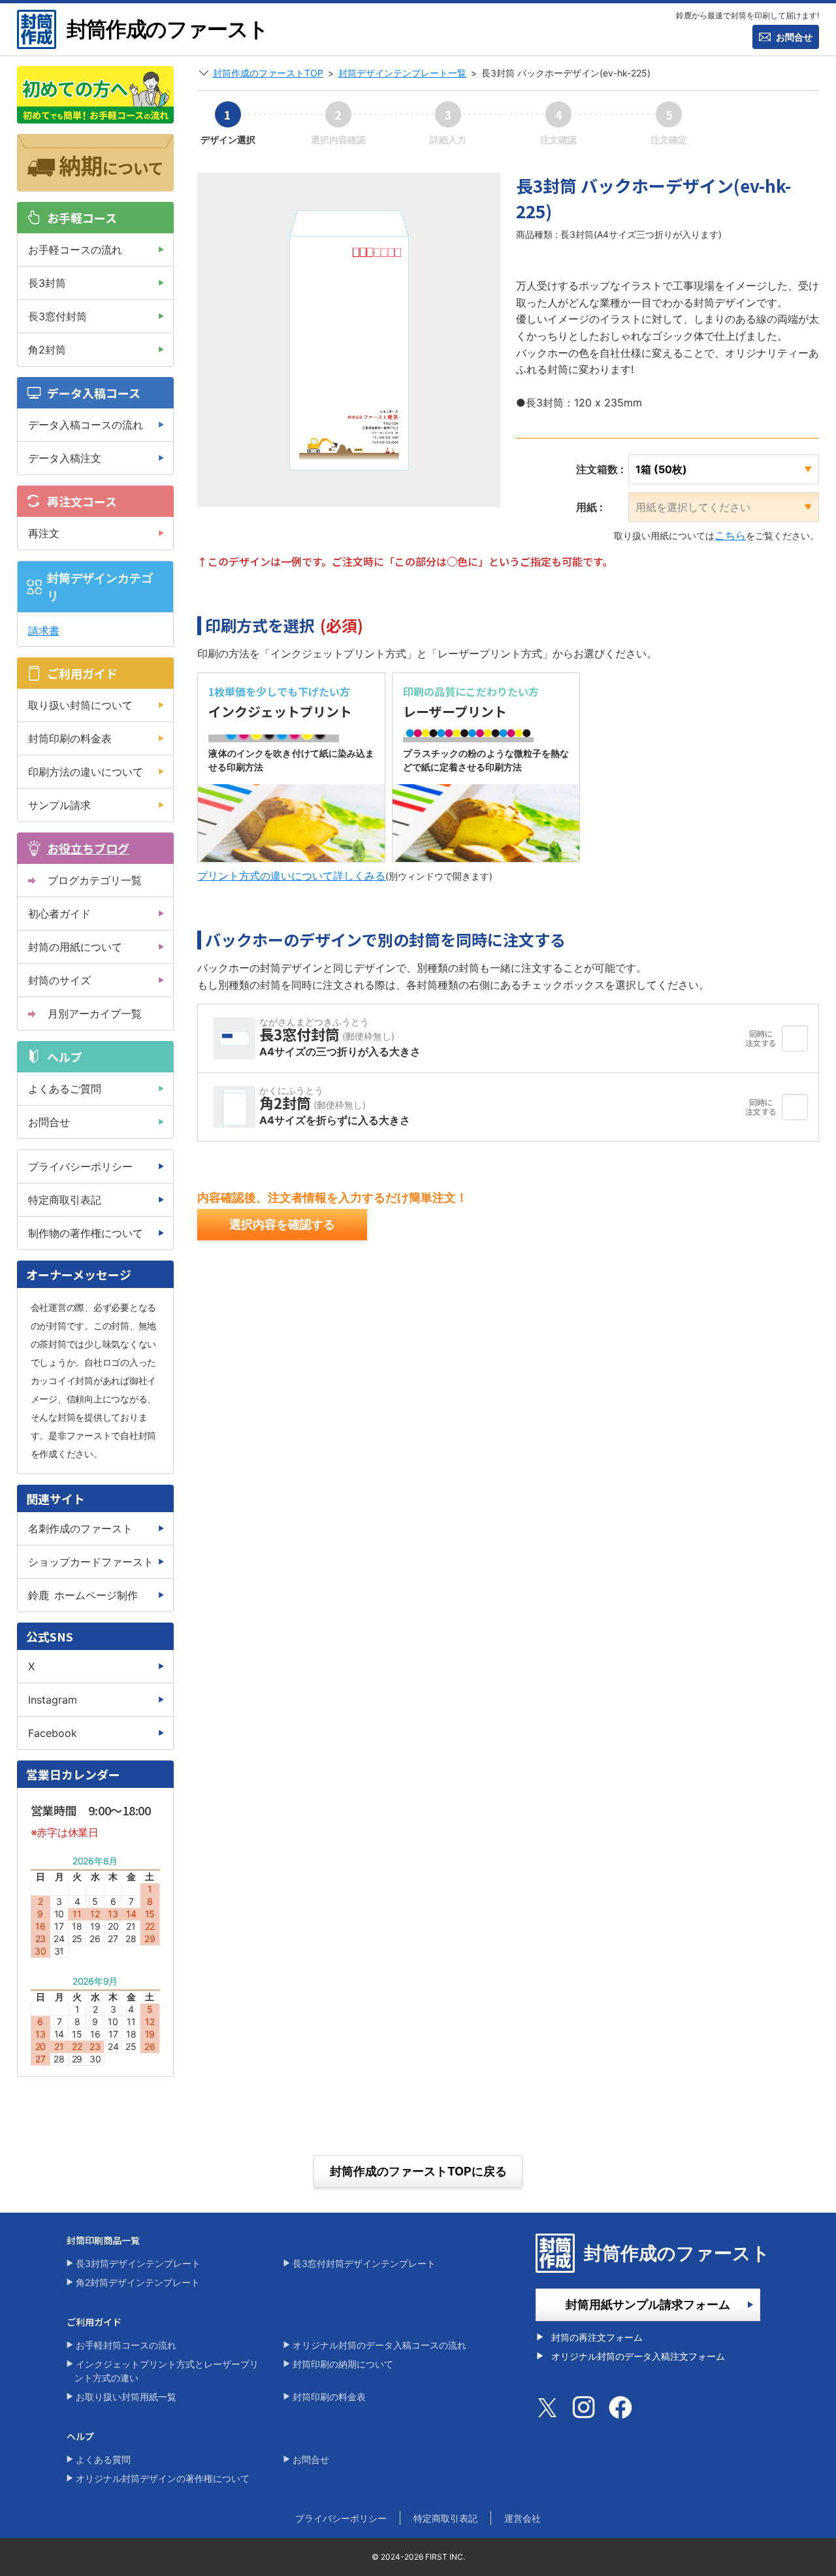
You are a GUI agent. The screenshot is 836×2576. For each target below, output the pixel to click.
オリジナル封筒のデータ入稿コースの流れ (379, 2345)
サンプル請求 (59, 805)
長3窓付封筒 (57, 316)
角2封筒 (47, 350)
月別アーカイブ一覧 (95, 1014)
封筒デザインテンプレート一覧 (402, 73)
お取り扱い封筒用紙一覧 (126, 2397)
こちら (730, 535)
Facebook (53, 1733)
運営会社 (522, 2518)
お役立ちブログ (88, 848)
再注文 (44, 533)
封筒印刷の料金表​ (329, 2397)
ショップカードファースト (91, 1562)
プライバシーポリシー (80, 1166)
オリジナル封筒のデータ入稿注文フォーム (638, 2356)
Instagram (53, 1700)
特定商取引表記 (65, 1200)
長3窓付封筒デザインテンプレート (364, 2263)
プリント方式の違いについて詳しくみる (291, 876)
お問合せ (794, 37)
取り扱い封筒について (80, 705)
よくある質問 (103, 2459)
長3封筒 (47, 283)
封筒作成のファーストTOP (268, 73)
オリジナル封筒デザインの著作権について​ (163, 2478)
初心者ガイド (59, 914)
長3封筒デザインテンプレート (138, 2263)
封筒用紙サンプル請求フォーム (648, 2304)
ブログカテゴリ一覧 (95, 880)
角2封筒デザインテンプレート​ (138, 2282)
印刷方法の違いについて (86, 772)
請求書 (44, 631)
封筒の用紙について (75, 947)
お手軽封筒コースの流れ (126, 2345)
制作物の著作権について (86, 1233)
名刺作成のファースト (80, 1528)
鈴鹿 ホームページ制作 (83, 1595)
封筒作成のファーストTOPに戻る (418, 2171)
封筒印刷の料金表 (70, 738)
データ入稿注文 (65, 458)
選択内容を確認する (282, 1224)
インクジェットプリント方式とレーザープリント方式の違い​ (167, 2371)
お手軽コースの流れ (75, 250)
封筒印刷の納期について (343, 2364)
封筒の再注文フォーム (597, 2337)
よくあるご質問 (65, 1089)
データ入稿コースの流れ (86, 425)
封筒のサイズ (59, 980)
